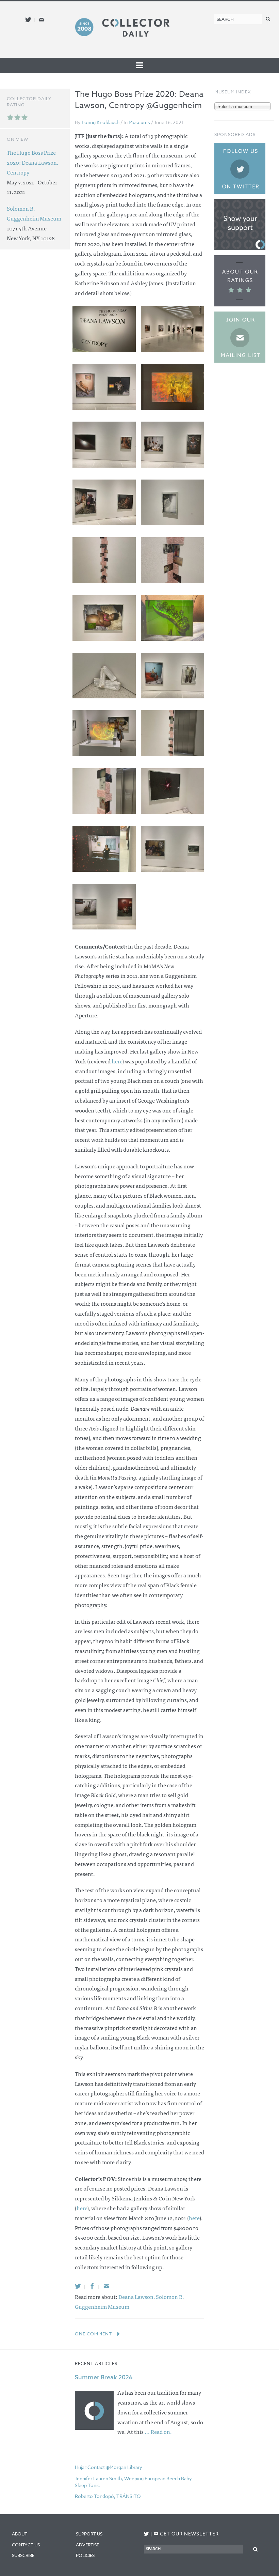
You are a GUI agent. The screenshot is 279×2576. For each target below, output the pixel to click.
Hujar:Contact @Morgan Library (109, 2467)
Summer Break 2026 (104, 2377)
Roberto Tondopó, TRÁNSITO (108, 2496)
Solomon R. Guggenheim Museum (34, 213)
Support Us (89, 2534)
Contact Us (26, 2545)
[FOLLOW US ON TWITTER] (146, 2534)
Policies (85, 2555)
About (20, 2534)
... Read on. (158, 2431)
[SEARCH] (268, 19)
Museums (139, 122)
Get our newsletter (186, 2534)
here (117, 1061)
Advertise (87, 2545)
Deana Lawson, (137, 2297)
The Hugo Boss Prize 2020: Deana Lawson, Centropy (32, 162)
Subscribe (23, 2555)
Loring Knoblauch (101, 122)
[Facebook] (92, 2286)
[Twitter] (78, 2286)
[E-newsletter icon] (42, 20)
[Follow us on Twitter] (28, 20)
